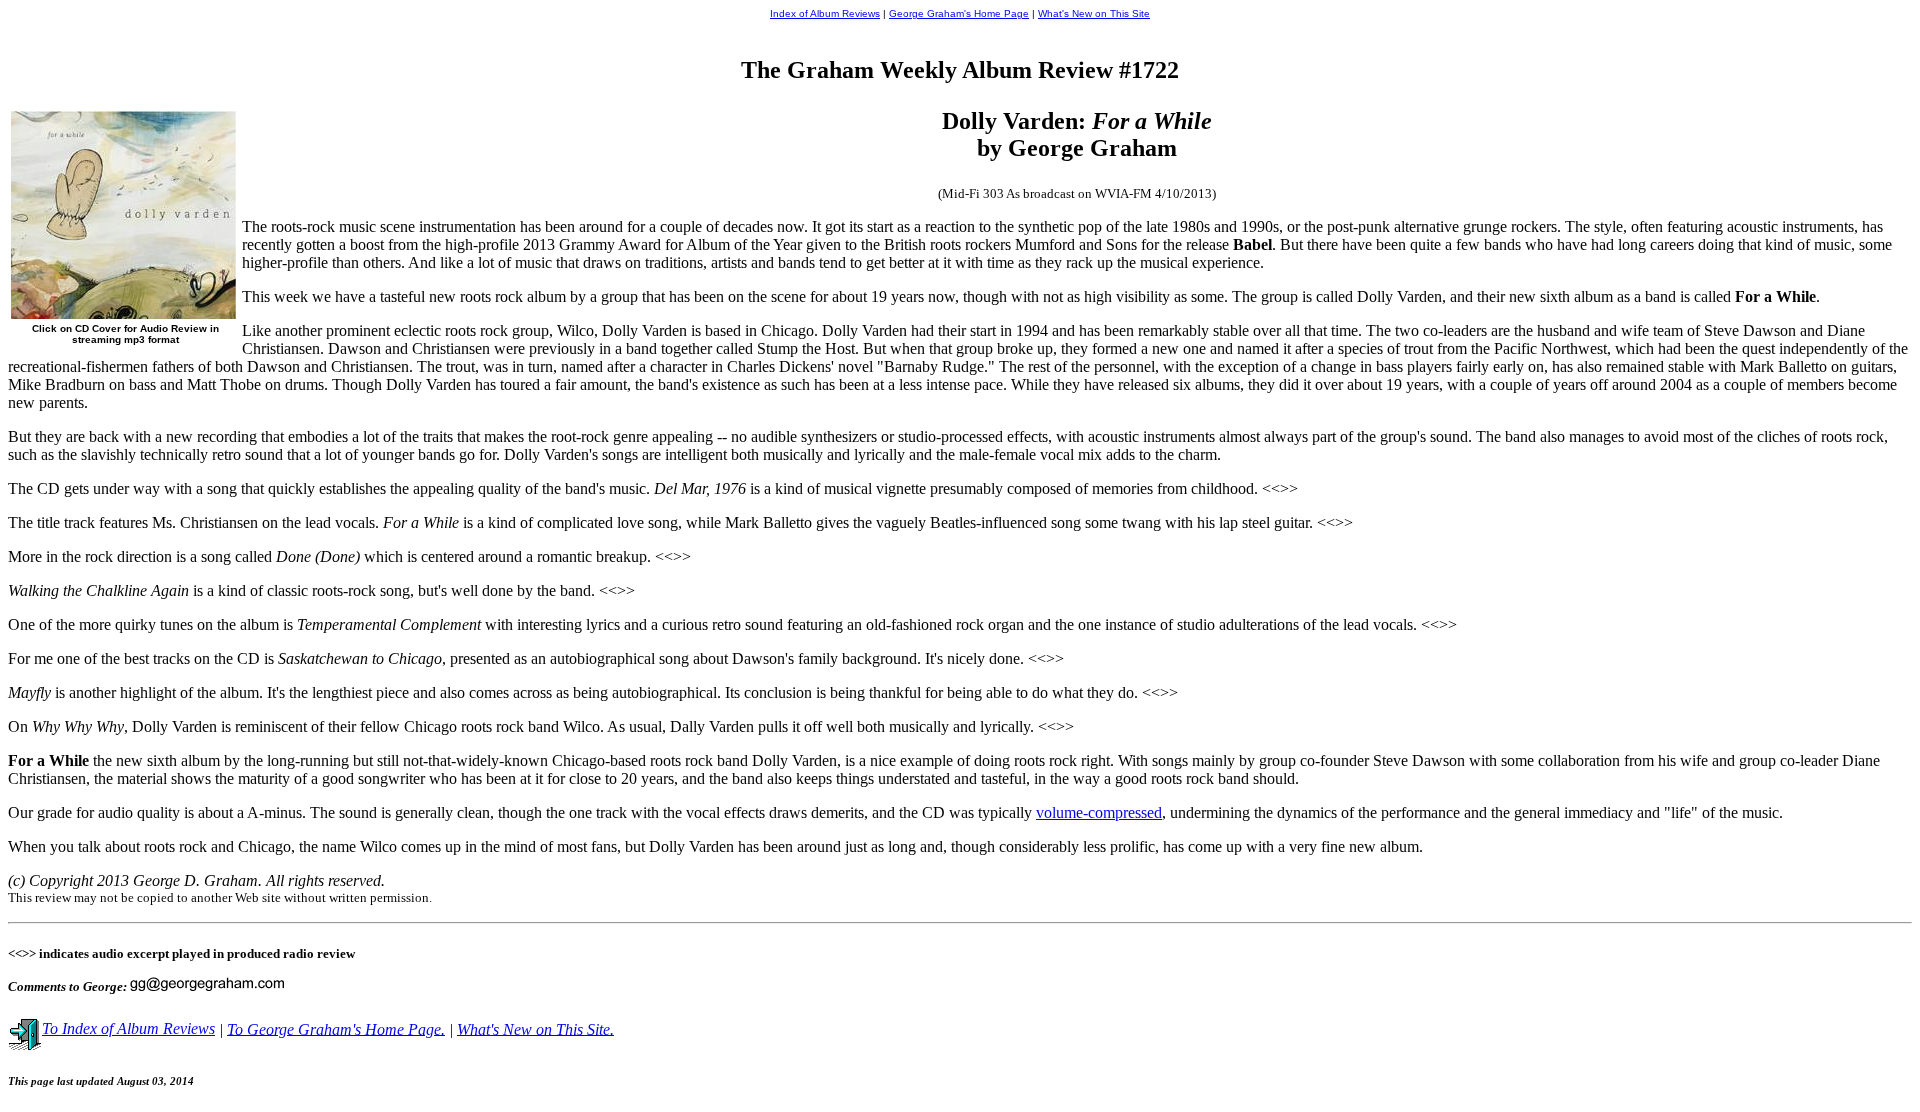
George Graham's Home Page (959, 13)
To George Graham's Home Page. (336, 1028)
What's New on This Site (1094, 13)
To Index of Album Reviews (128, 1028)
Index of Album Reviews (825, 13)
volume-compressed (1099, 812)
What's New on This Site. (535, 1028)
